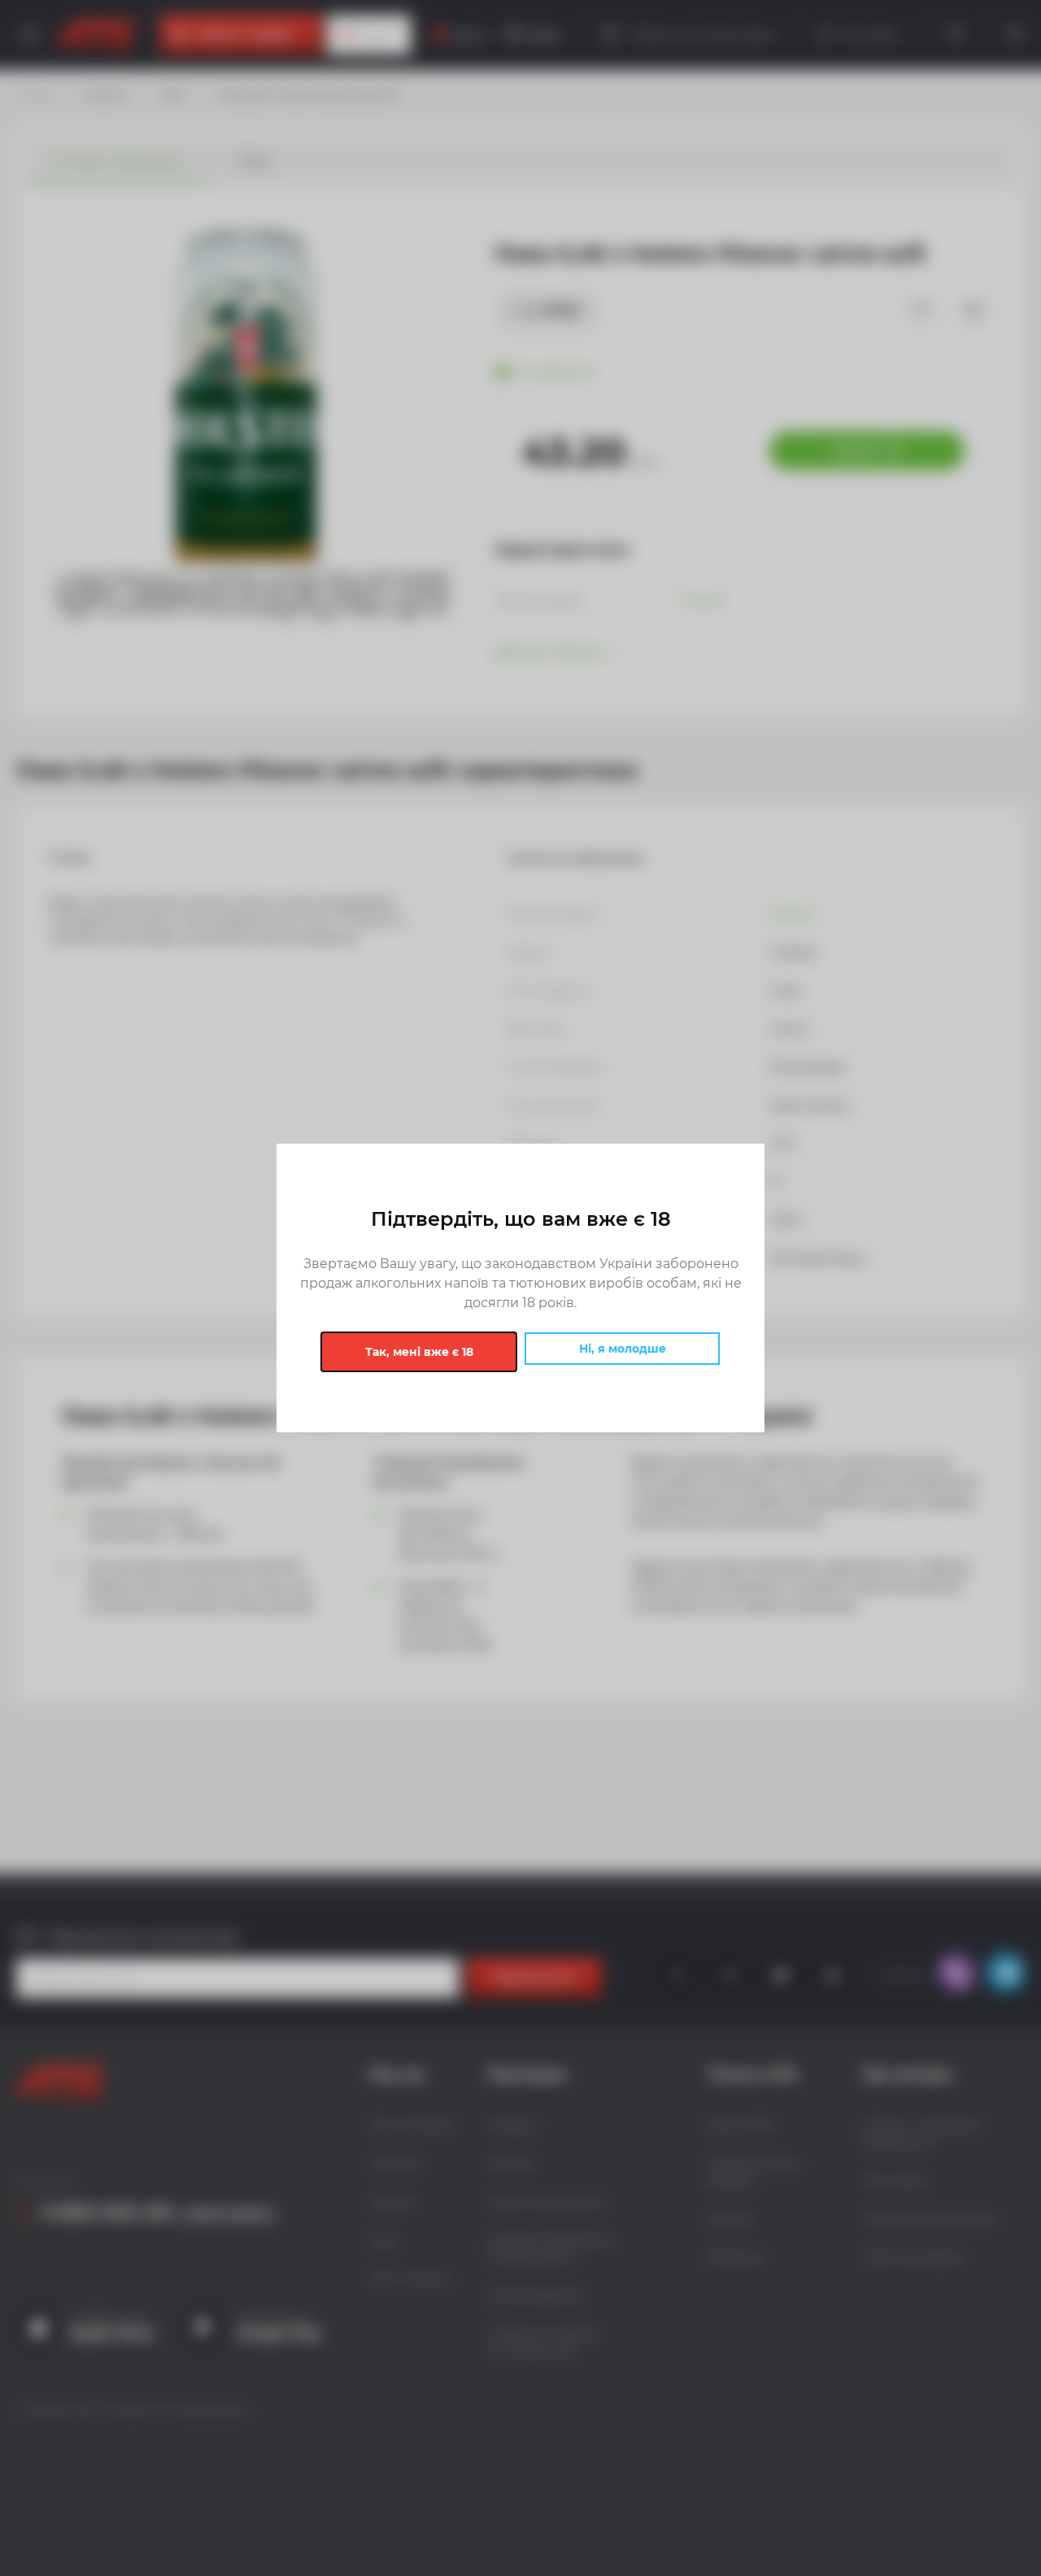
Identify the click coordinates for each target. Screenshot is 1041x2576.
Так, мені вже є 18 (419, 1352)
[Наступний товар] (900, 1233)
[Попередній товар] (141, 1233)
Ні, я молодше (623, 1349)
